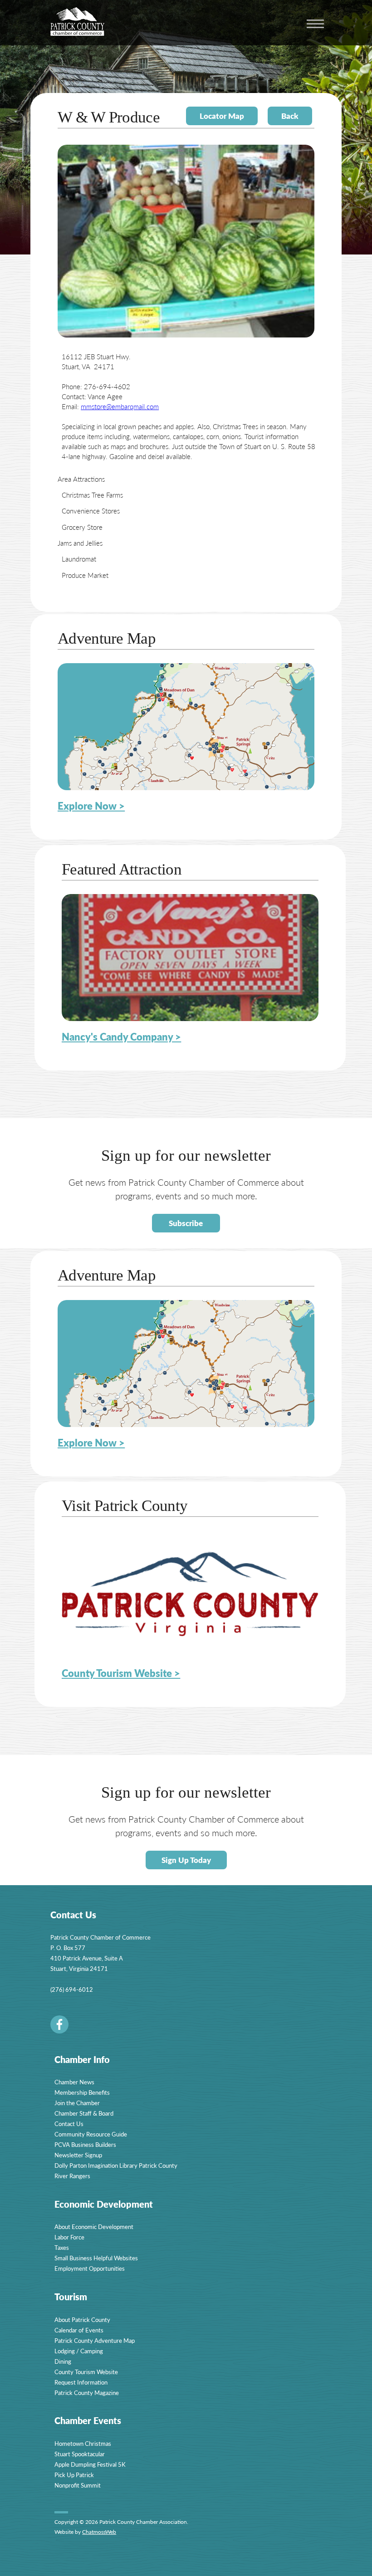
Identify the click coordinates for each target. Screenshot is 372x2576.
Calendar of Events (79, 2330)
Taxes (62, 2247)
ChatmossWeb (99, 2532)
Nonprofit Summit (78, 2485)
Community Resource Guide (91, 2134)
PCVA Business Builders (85, 2144)
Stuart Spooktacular (80, 2454)
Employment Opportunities (90, 2268)
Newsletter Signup (78, 2155)
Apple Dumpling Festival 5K (90, 2464)
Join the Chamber (77, 2103)
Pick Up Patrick (74, 2475)
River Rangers (72, 2176)
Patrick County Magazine (87, 2393)
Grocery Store (82, 527)
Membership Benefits (82, 2092)
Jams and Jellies (80, 543)
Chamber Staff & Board (84, 2113)
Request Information (81, 2382)
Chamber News (74, 2082)
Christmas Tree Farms (92, 495)
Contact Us (69, 2124)
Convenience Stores (91, 511)
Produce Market (85, 575)
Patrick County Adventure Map (95, 2340)
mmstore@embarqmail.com (120, 406)
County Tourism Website (86, 2372)
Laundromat (79, 559)
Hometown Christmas (83, 2443)
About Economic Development (94, 2227)
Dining (63, 2361)
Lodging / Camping (79, 2351)
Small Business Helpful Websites (96, 2258)
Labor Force (69, 2237)
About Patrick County (82, 2319)
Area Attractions (81, 479)
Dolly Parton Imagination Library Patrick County (116, 2165)
